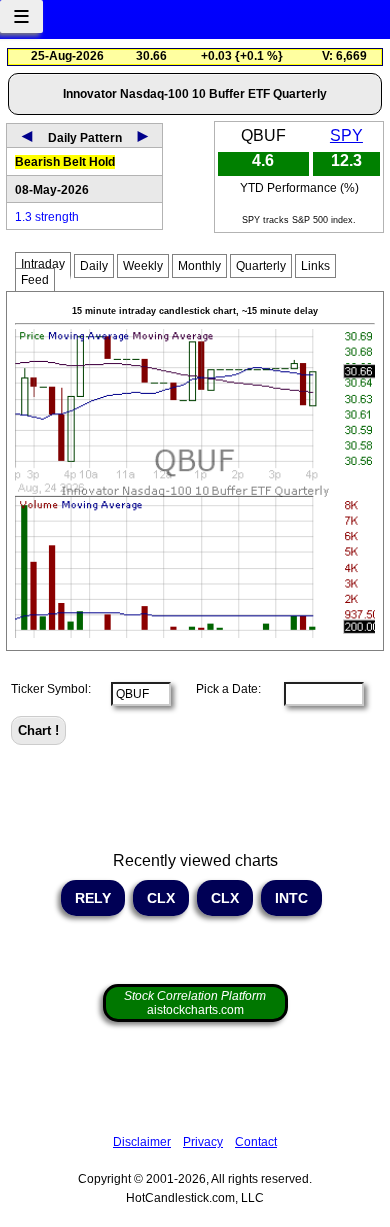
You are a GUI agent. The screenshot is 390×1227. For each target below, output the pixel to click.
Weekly (143, 266)
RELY (93, 898)
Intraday (43, 264)
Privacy (203, 1142)
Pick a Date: (222, 689)
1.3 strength (47, 217)
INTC (291, 898)
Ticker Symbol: (51, 689)
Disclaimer (142, 1142)
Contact (256, 1142)
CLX (161, 898)
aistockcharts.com (195, 1003)
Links (315, 266)
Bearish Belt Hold (65, 162)
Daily (94, 266)
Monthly (199, 266)
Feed (35, 280)
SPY (346, 135)
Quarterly (261, 266)
